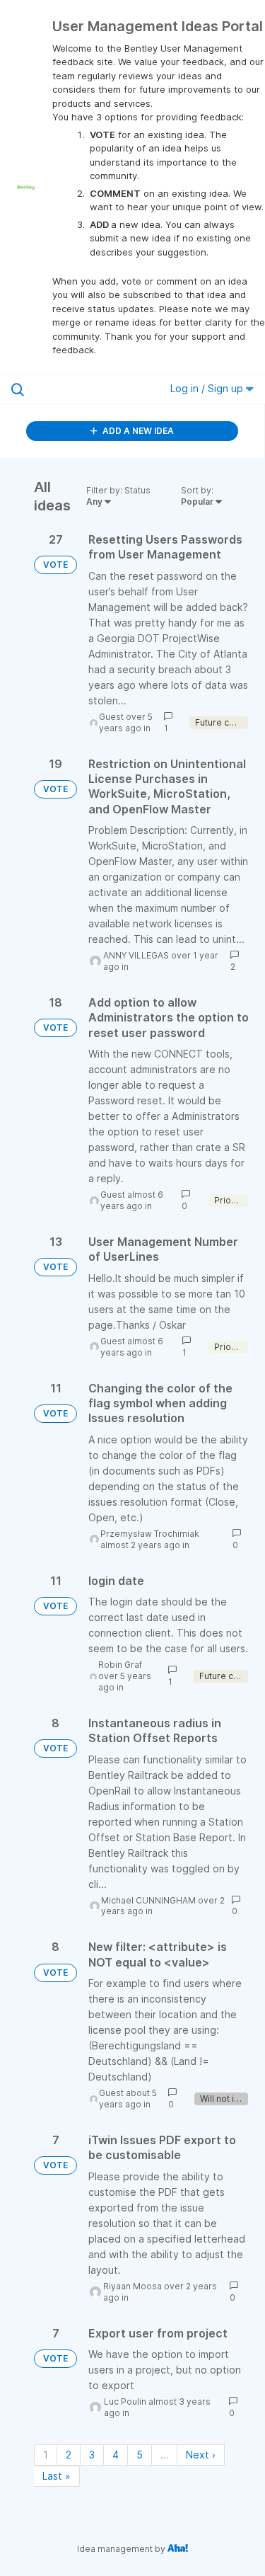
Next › (201, 2455)
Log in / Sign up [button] (208, 388)
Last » (57, 2476)
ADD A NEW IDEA (137, 431)
